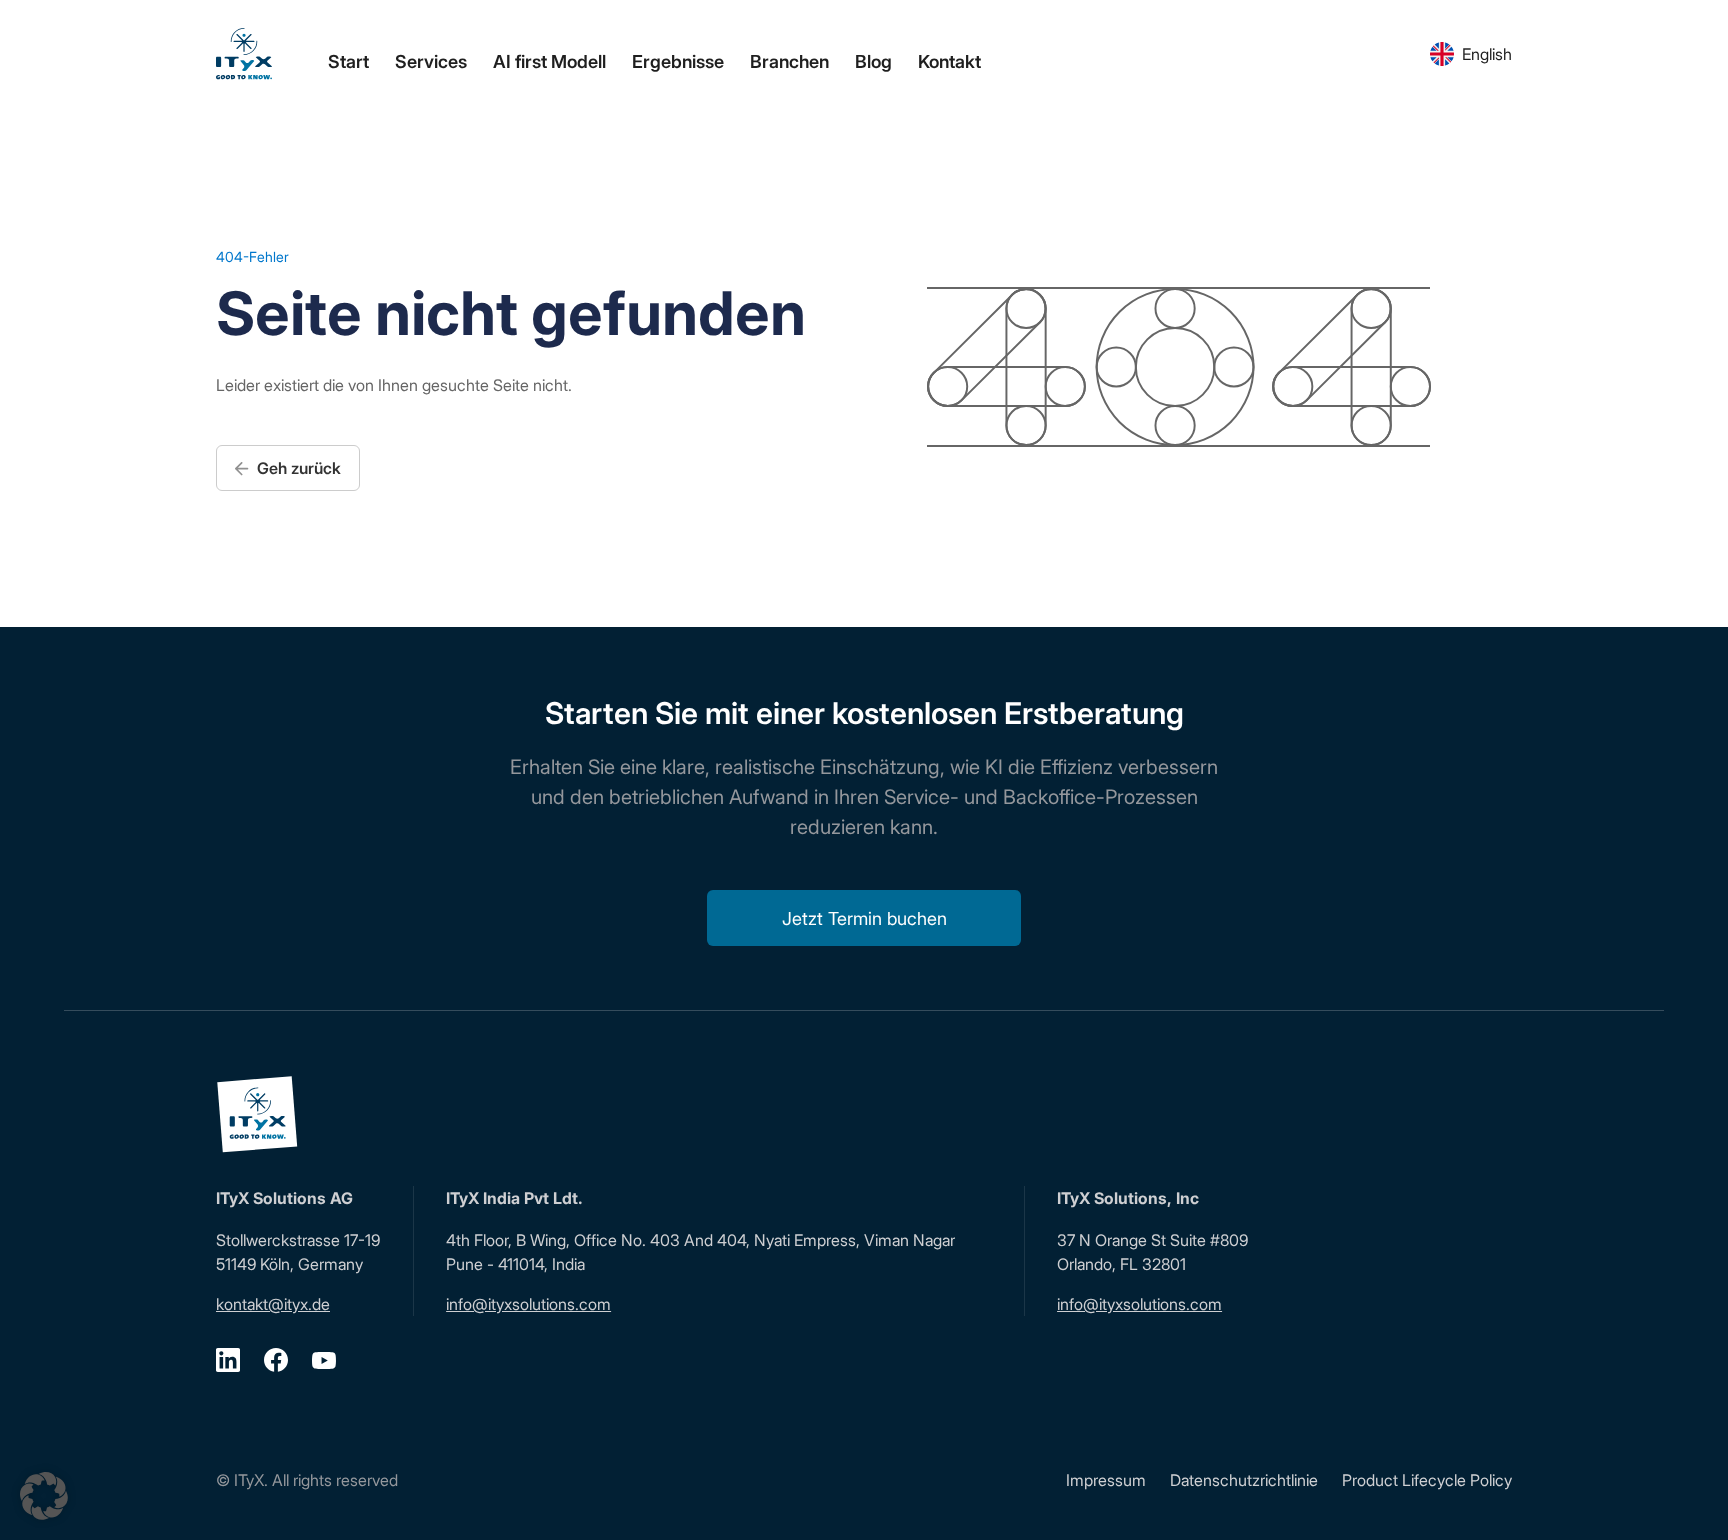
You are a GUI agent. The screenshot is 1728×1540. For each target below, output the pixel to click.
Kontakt (949, 61)
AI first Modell (549, 61)
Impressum (1106, 1480)
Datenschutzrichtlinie (1244, 1480)
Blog (873, 61)
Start (348, 61)
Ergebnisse (678, 61)
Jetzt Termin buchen (864, 918)
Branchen (789, 61)
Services (431, 61)
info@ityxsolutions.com (528, 1304)
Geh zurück (297, 468)
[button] (44, 1496)
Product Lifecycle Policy (1427, 1480)
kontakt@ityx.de (273, 1304)
